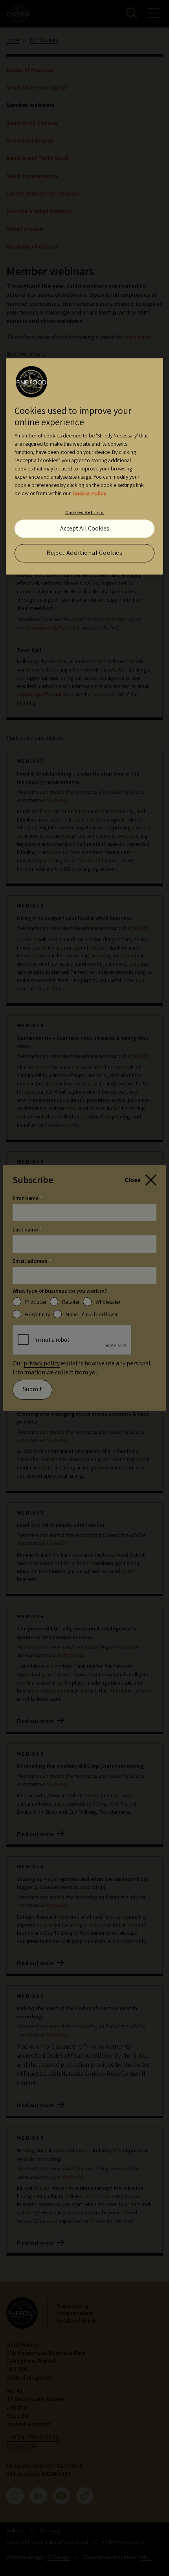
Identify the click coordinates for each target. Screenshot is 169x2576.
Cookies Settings (84, 512)
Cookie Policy (89, 493)
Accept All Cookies (85, 528)
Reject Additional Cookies (84, 553)
